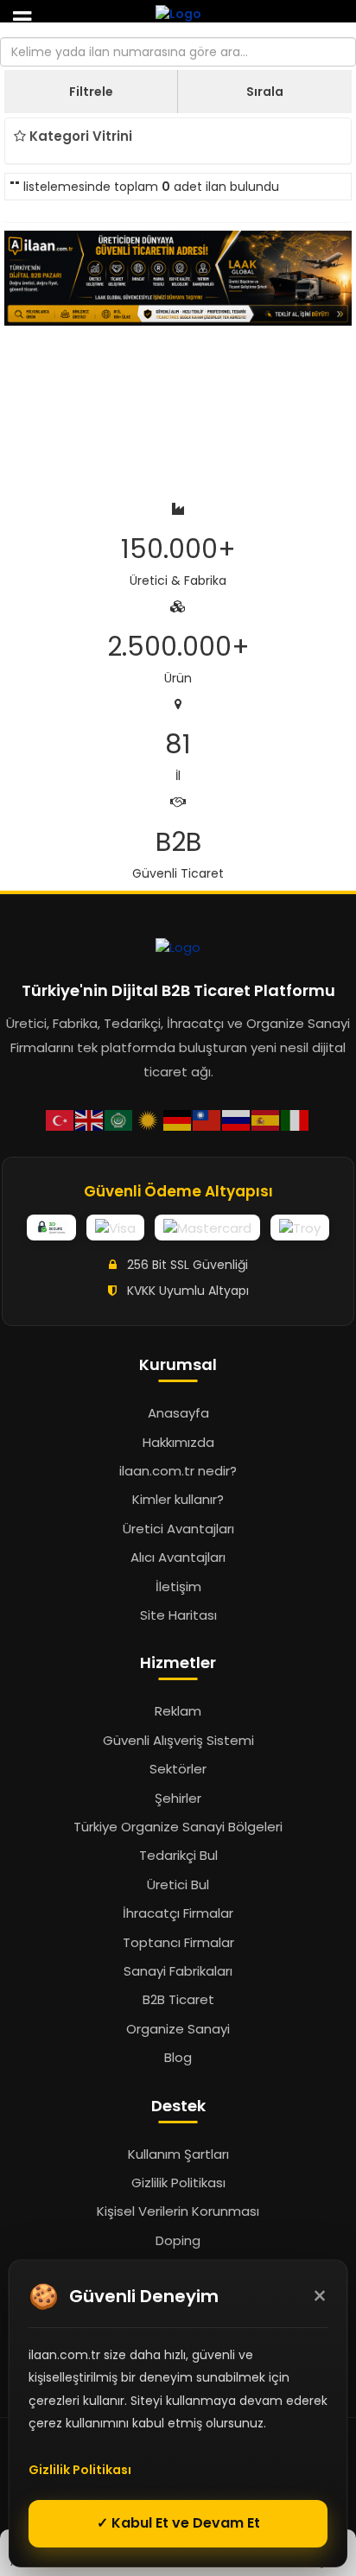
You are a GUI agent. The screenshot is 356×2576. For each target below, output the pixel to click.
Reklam (178, 1711)
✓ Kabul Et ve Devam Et (178, 2523)
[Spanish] (266, 1119)
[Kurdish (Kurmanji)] (149, 1119)
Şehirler (178, 1798)
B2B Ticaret (178, 1999)
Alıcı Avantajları (178, 1557)
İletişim (178, 1586)
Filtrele (91, 92)
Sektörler (178, 1769)
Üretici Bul (178, 1884)
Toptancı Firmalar (178, 1942)
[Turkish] (60, 1119)
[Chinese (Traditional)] (207, 1119)
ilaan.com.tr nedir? (178, 1471)
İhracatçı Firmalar (178, 1913)
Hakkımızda (178, 1442)
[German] (178, 1119)
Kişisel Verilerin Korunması (178, 2211)
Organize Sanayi (178, 2029)
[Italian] (296, 1119)
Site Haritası (178, 1615)
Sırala (265, 92)
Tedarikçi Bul (178, 1855)
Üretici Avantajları (178, 1529)
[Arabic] (119, 1119)
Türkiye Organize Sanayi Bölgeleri (178, 1827)
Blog (178, 2057)
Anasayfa (178, 1413)
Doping (178, 2240)
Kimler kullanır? (178, 1499)
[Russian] (237, 1119)
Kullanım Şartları (178, 2154)
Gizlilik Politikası (178, 2183)
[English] (90, 1119)
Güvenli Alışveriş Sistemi (178, 1740)
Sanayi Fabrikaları (178, 1971)
